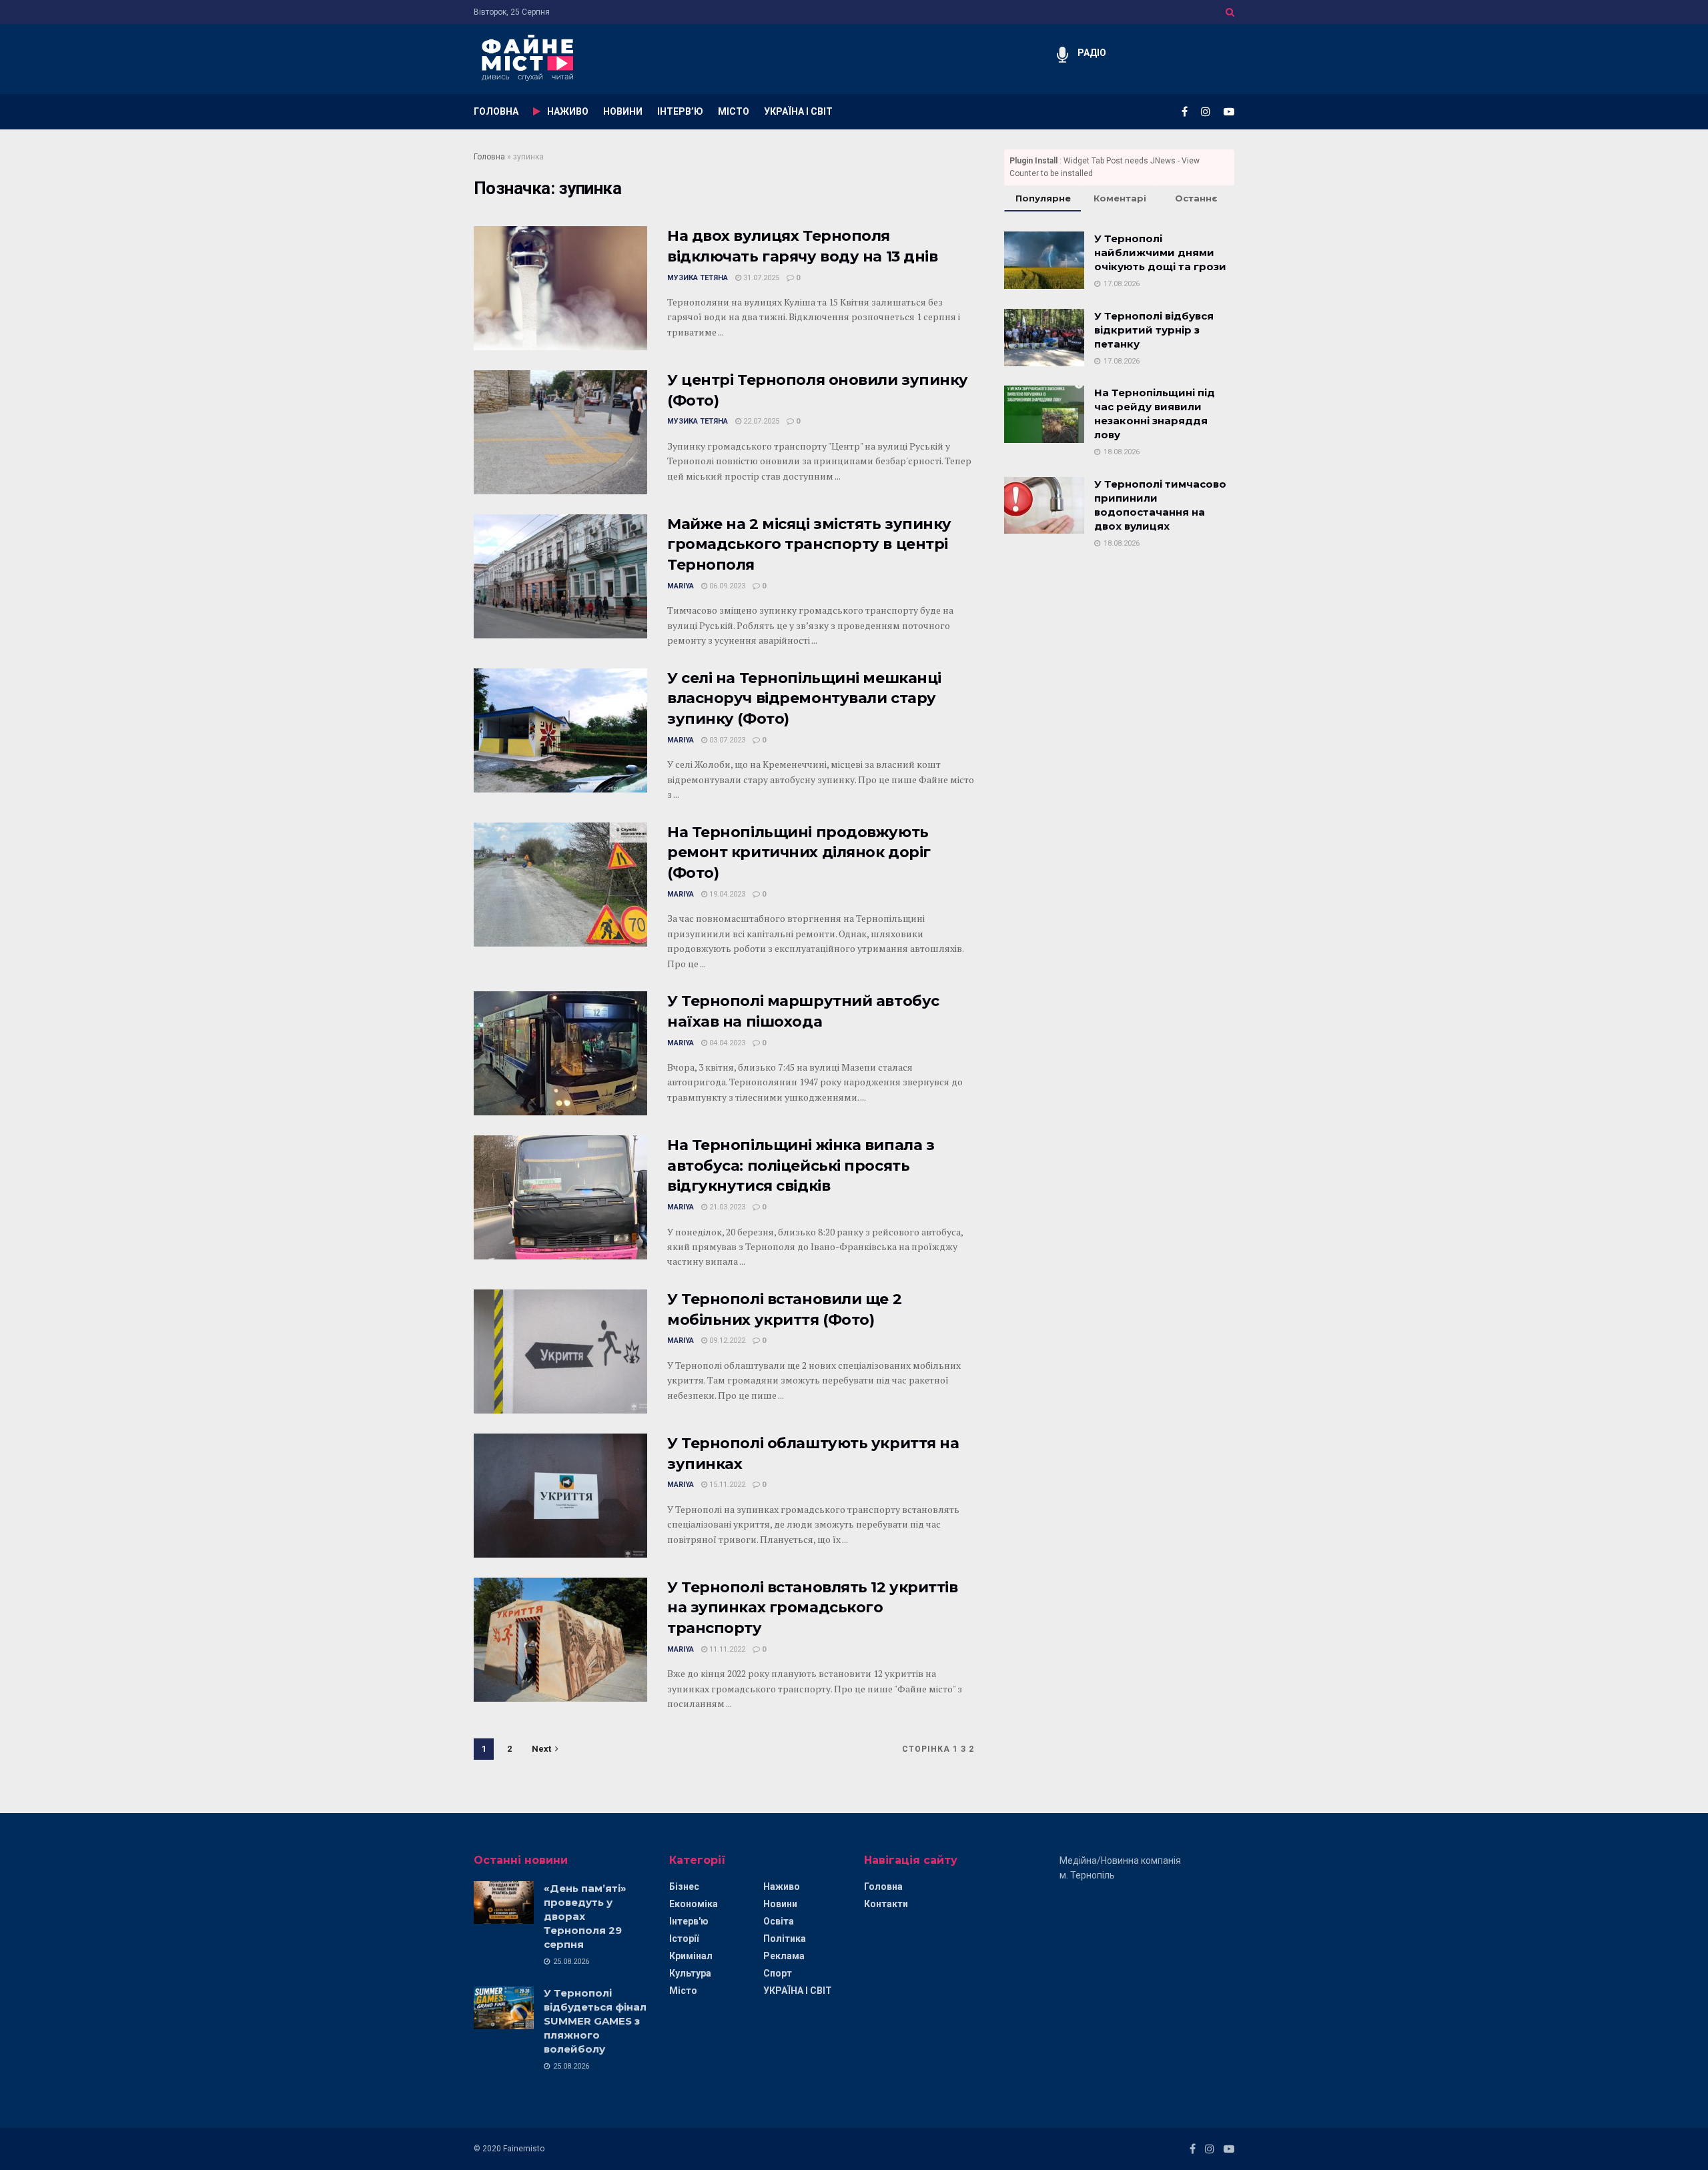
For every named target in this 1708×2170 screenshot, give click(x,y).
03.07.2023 (726, 740)
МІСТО (734, 111)
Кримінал (691, 1956)
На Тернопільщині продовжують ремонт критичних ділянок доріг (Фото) (799, 853)
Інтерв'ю (689, 1921)
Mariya (681, 586)
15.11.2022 (726, 1485)
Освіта (779, 1921)
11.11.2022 (726, 1649)
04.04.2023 (726, 1043)
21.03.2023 (726, 1207)
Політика (785, 1939)
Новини (780, 1904)
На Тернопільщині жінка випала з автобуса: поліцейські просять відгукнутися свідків (801, 1166)
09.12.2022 (726, 1340)
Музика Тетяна (698, 278)
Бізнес (684, 1886)
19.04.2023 (726, 894)
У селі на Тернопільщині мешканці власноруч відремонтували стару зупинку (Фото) (804, 699)
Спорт (778, 1973)
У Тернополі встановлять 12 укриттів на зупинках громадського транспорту (813, 1608)
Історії (684, 1939)
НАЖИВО (568, 111)
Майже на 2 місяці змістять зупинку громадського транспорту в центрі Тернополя (809, 545)
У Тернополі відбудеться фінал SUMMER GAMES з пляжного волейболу (595, 2021)
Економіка (694, 1904)
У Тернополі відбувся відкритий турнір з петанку (1154, 330)
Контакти (886, 1904)
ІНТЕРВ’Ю (680, 111)
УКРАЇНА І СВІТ (798, 111)
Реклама (784, 1956)
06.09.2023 (726, 586)
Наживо (782, 1886)
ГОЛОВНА (496, 111)
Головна (489, 157)
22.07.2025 (760, 421)
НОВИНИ (623, 111)
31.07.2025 (760, 278)
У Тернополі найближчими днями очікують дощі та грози (1160, 252)
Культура (690, 1973)
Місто (683, 1991)
